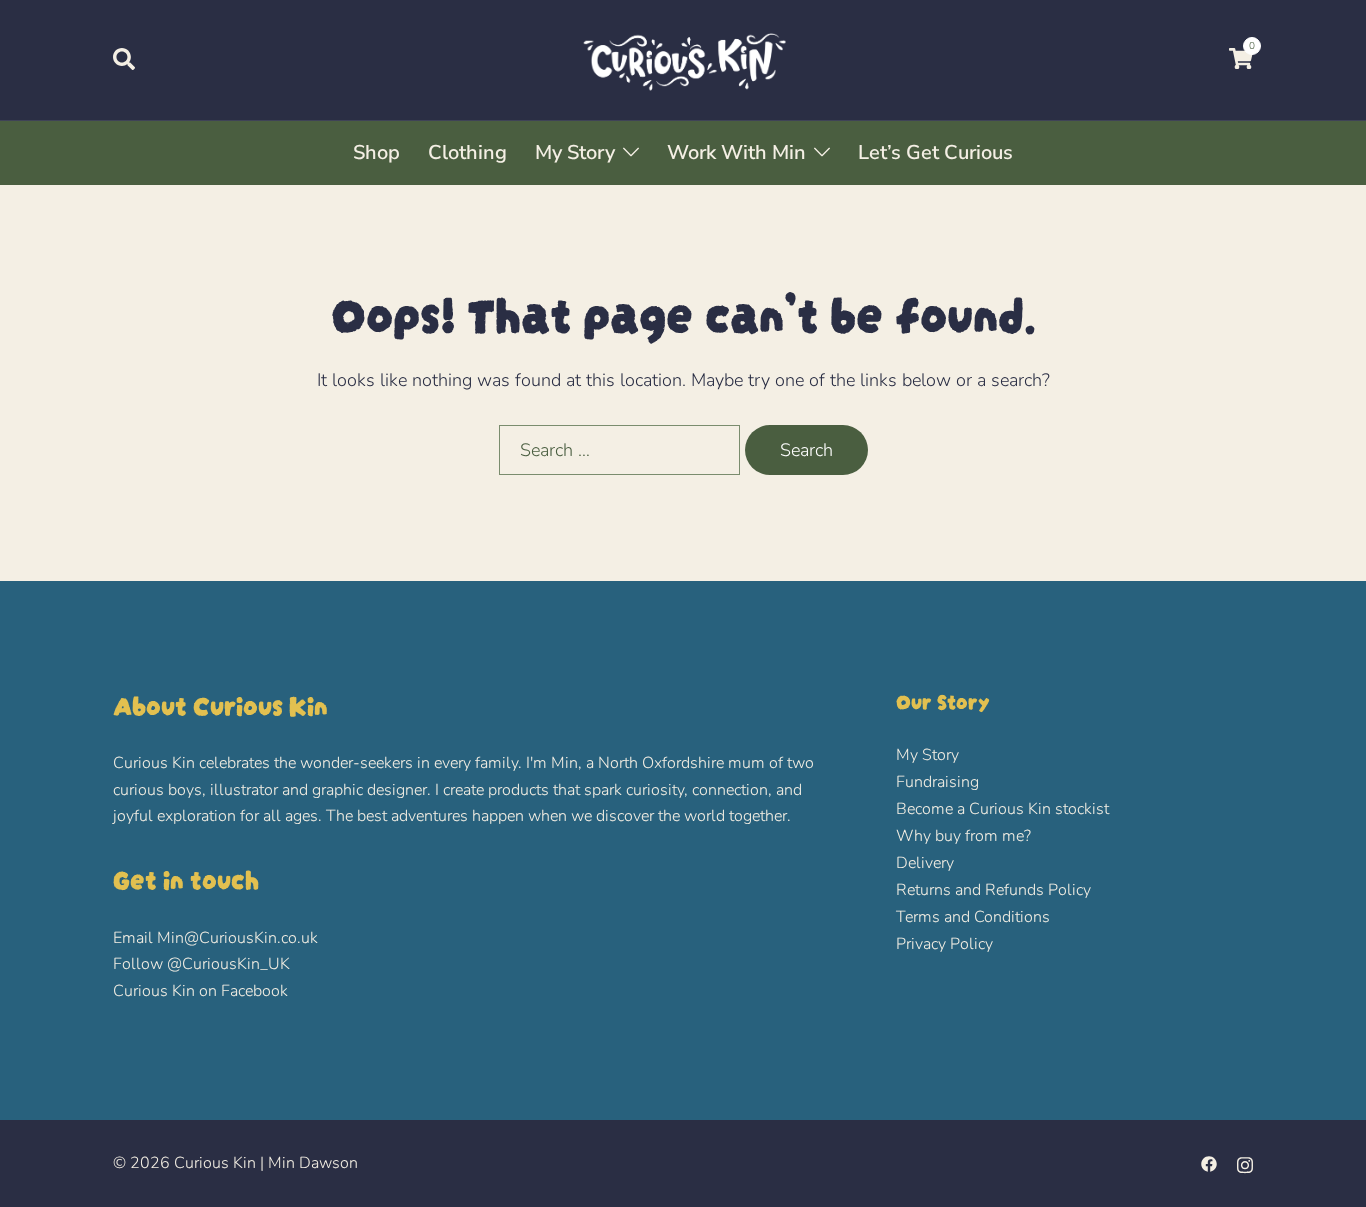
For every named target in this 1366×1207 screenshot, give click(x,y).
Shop (376, 152)
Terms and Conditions (973, 917)
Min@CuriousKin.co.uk (237, 938)
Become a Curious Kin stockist (1002, 809)
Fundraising (937, 782)
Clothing (467, 152)
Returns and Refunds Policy (993, 890)
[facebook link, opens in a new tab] (1209, 1163)
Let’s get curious (935, 152)
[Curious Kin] (683, 58)
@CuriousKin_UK (228, 964)
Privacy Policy (944, 944)
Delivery (925, 863)
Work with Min (736, 152)
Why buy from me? (963, 836)
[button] (125, 60)
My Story (575, 152)
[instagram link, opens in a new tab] (1245, 1163)
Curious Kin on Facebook (200, 991)
